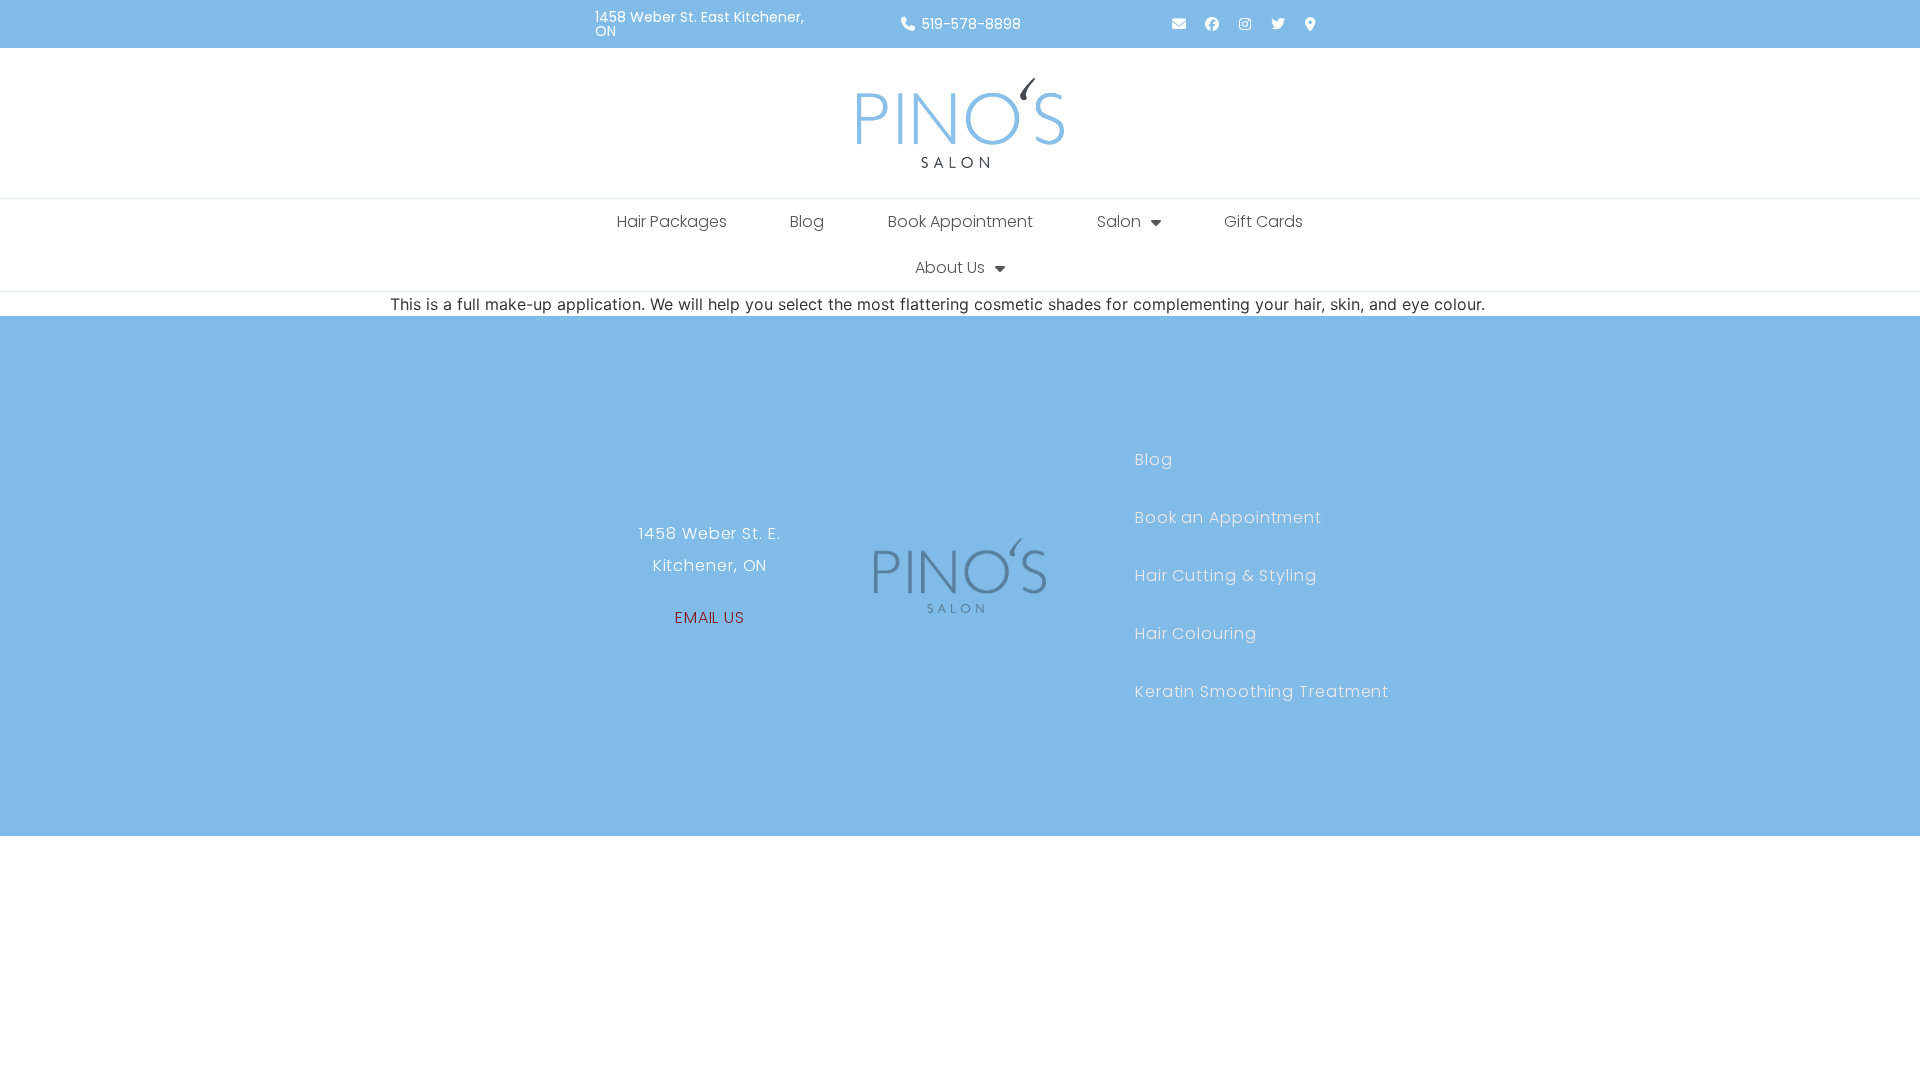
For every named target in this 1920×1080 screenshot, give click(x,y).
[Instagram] (1245, 24)
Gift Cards (1263, 221)
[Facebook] (1212, 24)
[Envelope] (1179, 24)
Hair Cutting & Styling (1226, 575)
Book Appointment (960, 221)
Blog (807, 221)
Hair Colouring (1196, 633)
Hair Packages (672, 221)
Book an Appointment (1228, 517)
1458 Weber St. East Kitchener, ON (699, 24)
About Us (950, 267)
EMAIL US (710, 617)
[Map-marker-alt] (1311, 24)
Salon (1119, 221)
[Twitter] (1278, 24)
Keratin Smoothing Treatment (1262, 691)
